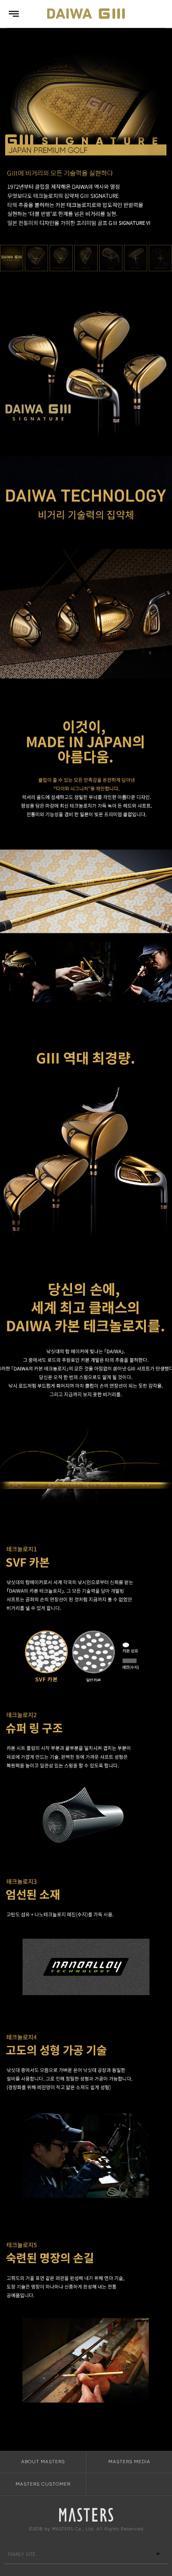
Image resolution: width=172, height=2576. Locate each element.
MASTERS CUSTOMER (43, 2484)
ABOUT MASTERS (43, 2462)
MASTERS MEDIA (129, 2462)
